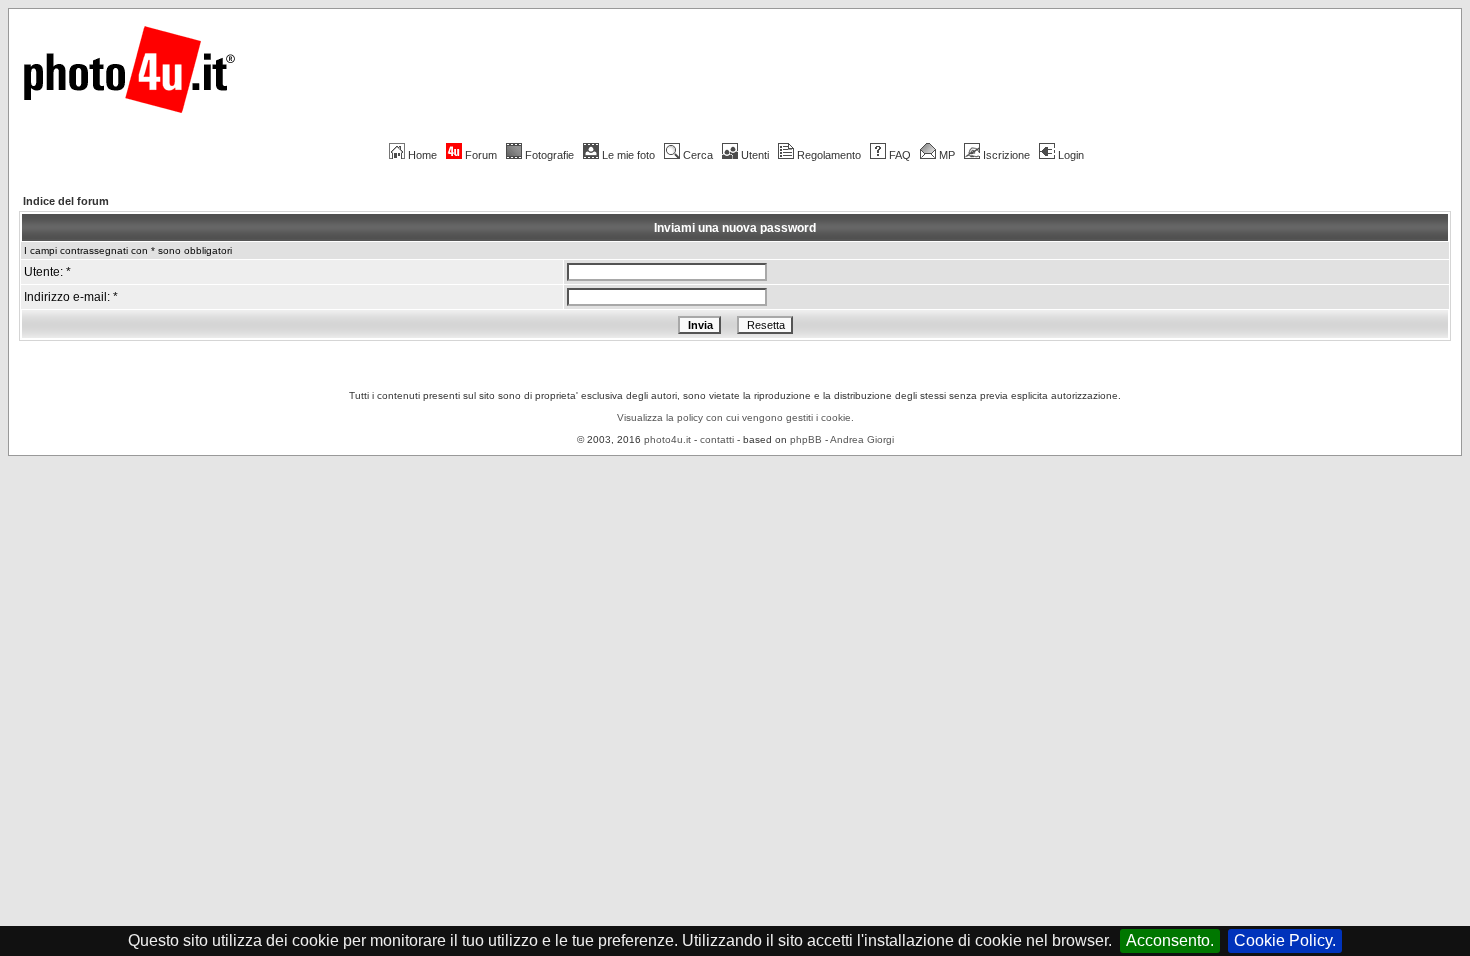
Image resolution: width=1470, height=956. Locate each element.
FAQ (900, 155)
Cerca (698, 155)
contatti (717, 439)
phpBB (806, 439)
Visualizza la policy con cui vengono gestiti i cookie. (735, 417)
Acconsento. (1170, 940)
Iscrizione (1006, 155)
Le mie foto (628, 155)
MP (947, 155)
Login (1071, 155)
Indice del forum (66, 201)
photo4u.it (667, 439)
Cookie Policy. (1285, 940)
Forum (481, 155)
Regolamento (829, 155)
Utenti (755, 155)
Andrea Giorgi (862, 439)
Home (422, 155)
